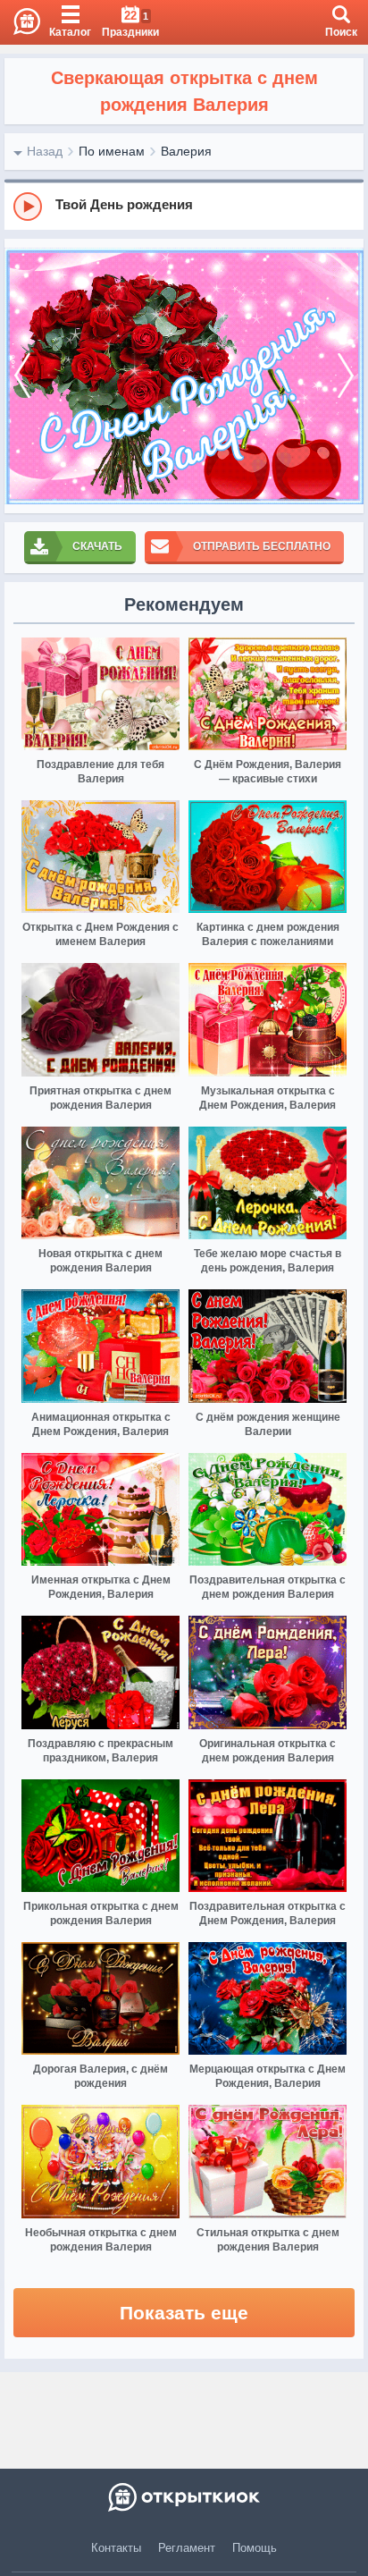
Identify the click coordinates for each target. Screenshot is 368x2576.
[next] (346, 376)
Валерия (186, 151)
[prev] (22, 376)
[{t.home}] (184, 2497)
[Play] (28, 207)
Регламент (187, 2548)
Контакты (116, 2548)
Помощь (255, 2548)
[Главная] (20, 22)
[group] (184, 206)
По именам (112, 151)
